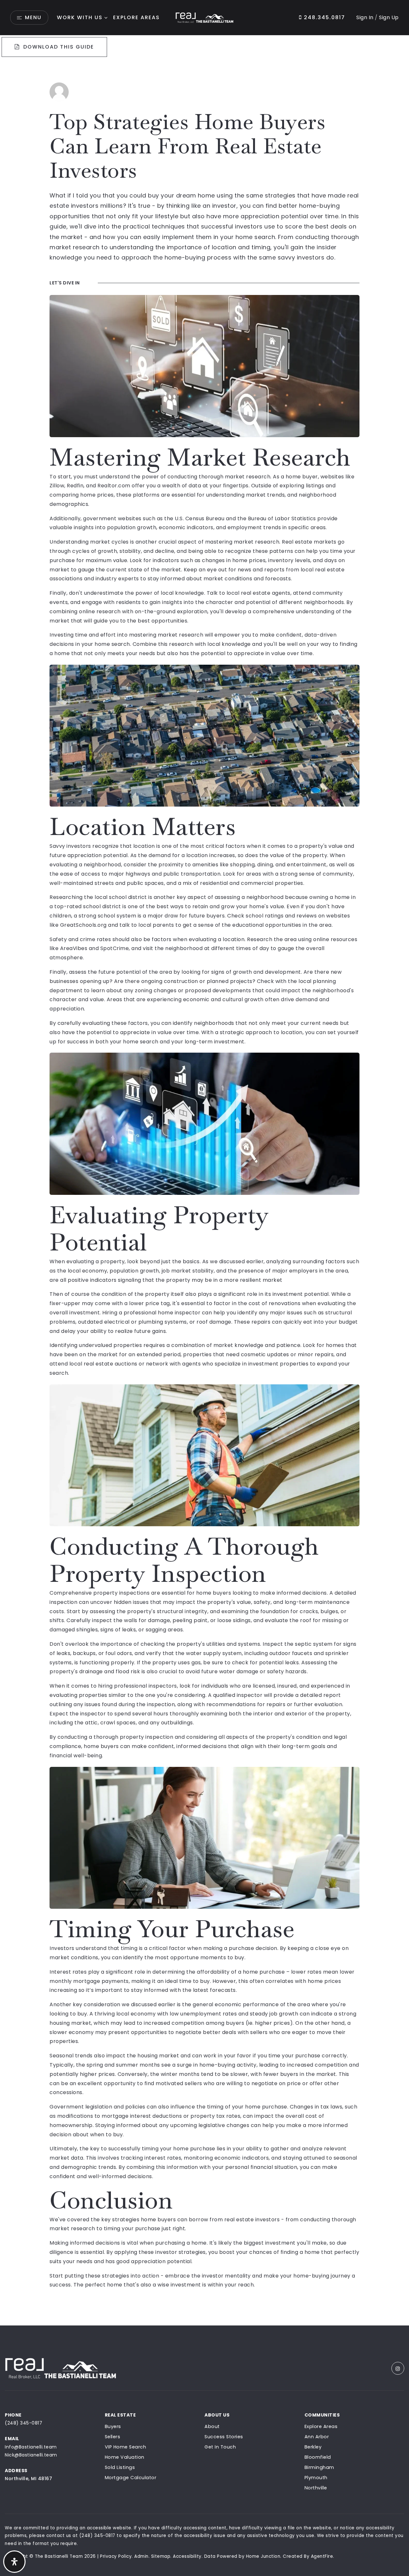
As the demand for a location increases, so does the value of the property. (229, 855)
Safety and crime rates (80, 939)
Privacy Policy (116, 2556)
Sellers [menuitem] (113, 2437)
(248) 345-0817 (23, 2423)
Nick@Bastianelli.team (31, 2455)
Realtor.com (114, 486)
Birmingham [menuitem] (319, 2467)
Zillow (57, 486)
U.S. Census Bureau (200, 518)
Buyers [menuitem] (113, 2426)
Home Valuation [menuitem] (125, 2457)
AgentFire (322, 2556)
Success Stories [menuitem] (224, 2437)
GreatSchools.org (83, 925)
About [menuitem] (212, 2426)
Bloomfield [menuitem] (318, 2457)
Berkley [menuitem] (313, 2447)
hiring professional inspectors (138, 1686)
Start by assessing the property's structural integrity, (138, 1611)
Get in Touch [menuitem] (220, 2447)
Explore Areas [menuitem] (136, 17)
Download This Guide (58, 47)
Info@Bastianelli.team (31, 2447)
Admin (141, 2556)
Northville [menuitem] (316, 2488)
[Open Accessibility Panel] (14, 2562)
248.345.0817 (324, 17)
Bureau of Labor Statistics (282, 518)
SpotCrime (115, 948)
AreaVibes (74, 948)
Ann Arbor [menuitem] (317, 2437)
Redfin (75, 486)
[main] (204, 1181)
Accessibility (187, 2556)
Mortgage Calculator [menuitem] (131, 2478)
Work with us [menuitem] (80, 17)
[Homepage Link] (204, 17)
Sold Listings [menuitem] (120, 2467)
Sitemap (161, 2556)
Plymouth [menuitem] (316, 2478)
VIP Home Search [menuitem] (126, 2447)
